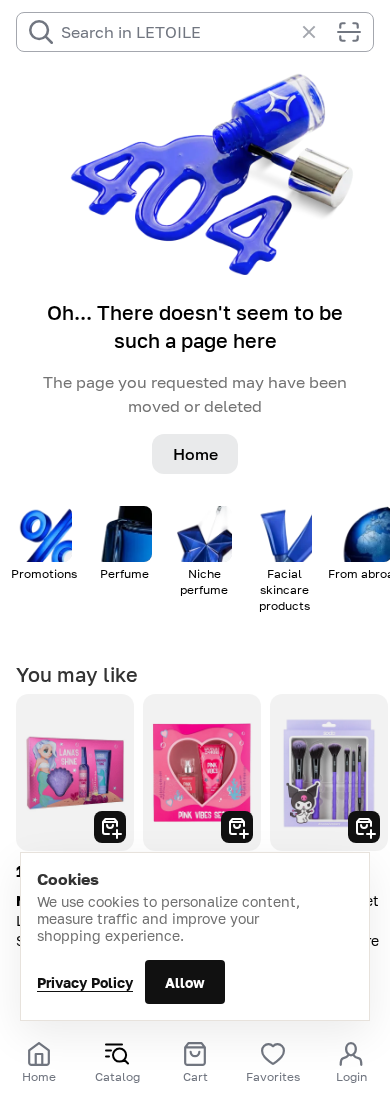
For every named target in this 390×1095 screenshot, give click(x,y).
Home (195, 454)
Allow (185, 982)
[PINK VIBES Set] (202, 772)
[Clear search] (319, 32)
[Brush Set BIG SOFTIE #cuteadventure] (329, 772)
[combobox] (177, 32)
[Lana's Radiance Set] (75, 772)
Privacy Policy (85, 982)
